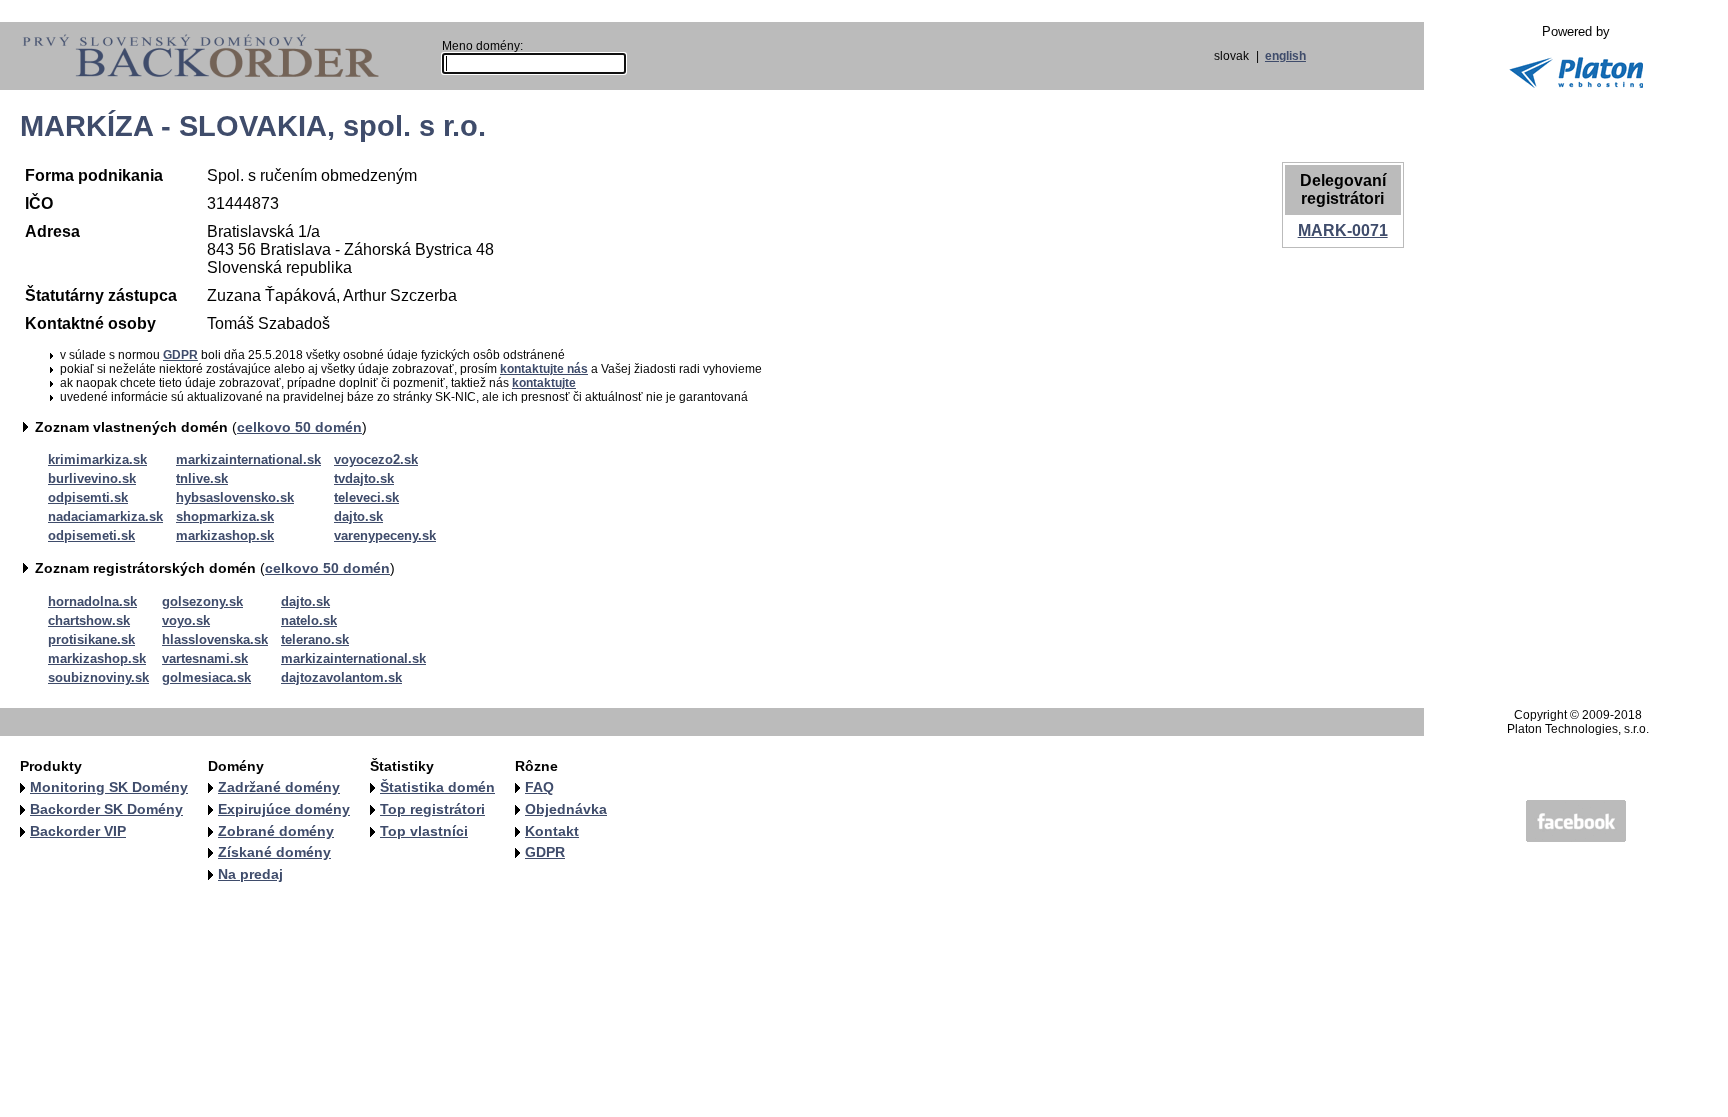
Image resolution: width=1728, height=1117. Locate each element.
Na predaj (250, 874)
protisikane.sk (91, 639)
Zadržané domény (279, 787)
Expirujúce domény (284, 809)
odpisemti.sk (88, 497)
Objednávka (566, 809)
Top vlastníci (424, 831)
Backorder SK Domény (106, 809)
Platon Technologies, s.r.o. (1578, 729)
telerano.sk (315, 639)
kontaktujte (544, 383)
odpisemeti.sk (91, 535)
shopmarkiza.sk (225, 516)
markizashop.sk (225, 535)
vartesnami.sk (205, 658)
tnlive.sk (202, 478)
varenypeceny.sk (385, 535)
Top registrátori (432, 809)
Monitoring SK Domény (109, 787)
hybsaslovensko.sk (235, 497)
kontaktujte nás (544, 369)
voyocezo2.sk (376, 459)
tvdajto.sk (364, 478)
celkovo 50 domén (299, 427)
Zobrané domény (276, 831)
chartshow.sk (89, 620)
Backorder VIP (78, 831)
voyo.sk (186, 620)
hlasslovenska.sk (215, 639)
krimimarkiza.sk (97, 459)
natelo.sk (309, 620)
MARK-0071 (1343, 230)
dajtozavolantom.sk (341, 677)
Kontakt (552, 831)
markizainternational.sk (248, 459)
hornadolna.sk (92, 601)
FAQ (539, 787)
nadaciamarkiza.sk (105, 516)
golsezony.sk (202, 601)
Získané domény (274, 852)
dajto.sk (358, 516)
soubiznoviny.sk (98, 677)
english (1285, 56)
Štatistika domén (437, 787)
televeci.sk (366, 497)
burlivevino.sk (92, 478)
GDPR (180, 355)
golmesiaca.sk (206, 677)
